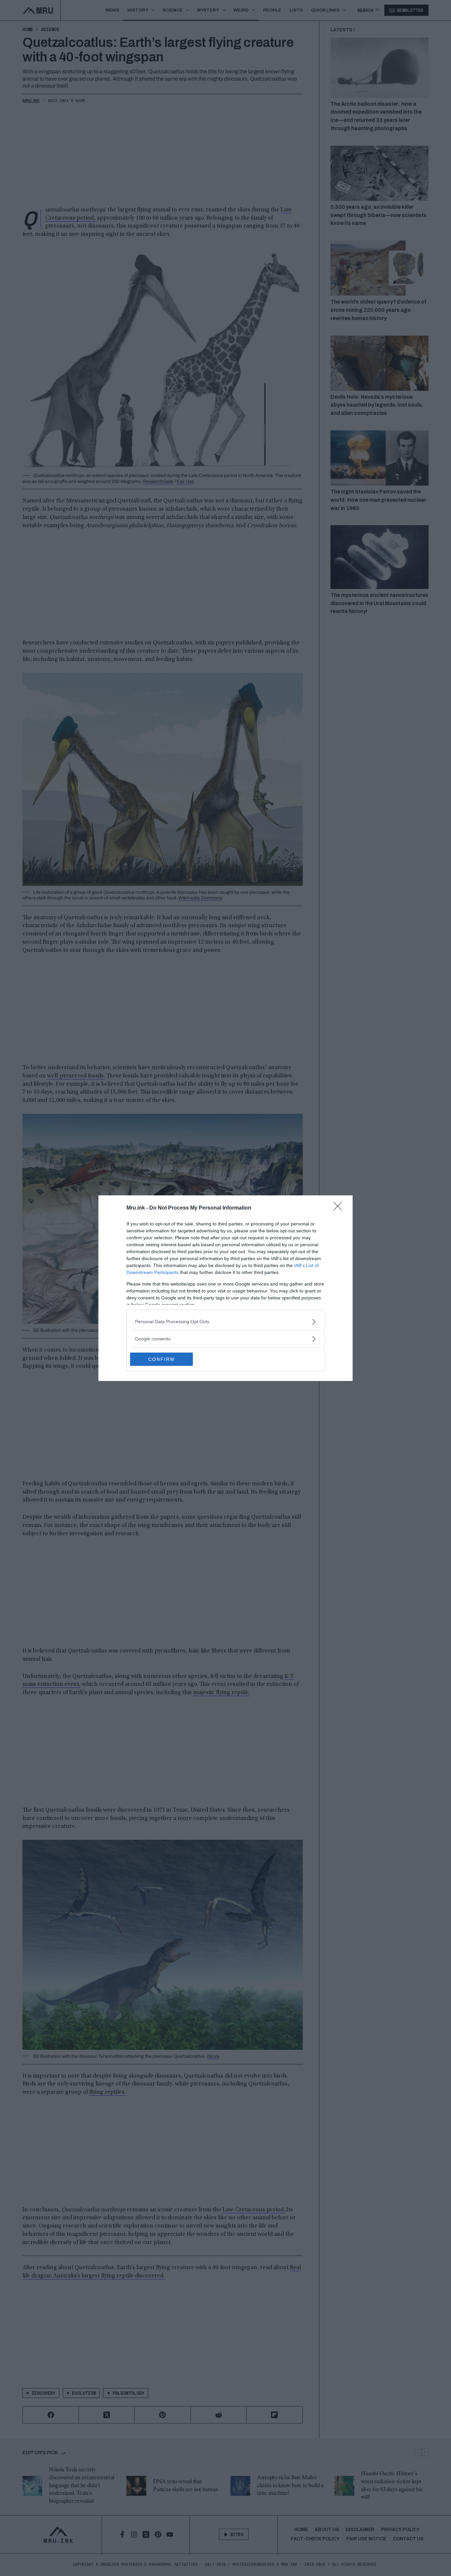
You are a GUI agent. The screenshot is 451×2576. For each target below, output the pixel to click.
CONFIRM (161, 1359)
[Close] (340, 1208)
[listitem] (225, 1322)
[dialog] (225, 1288)
